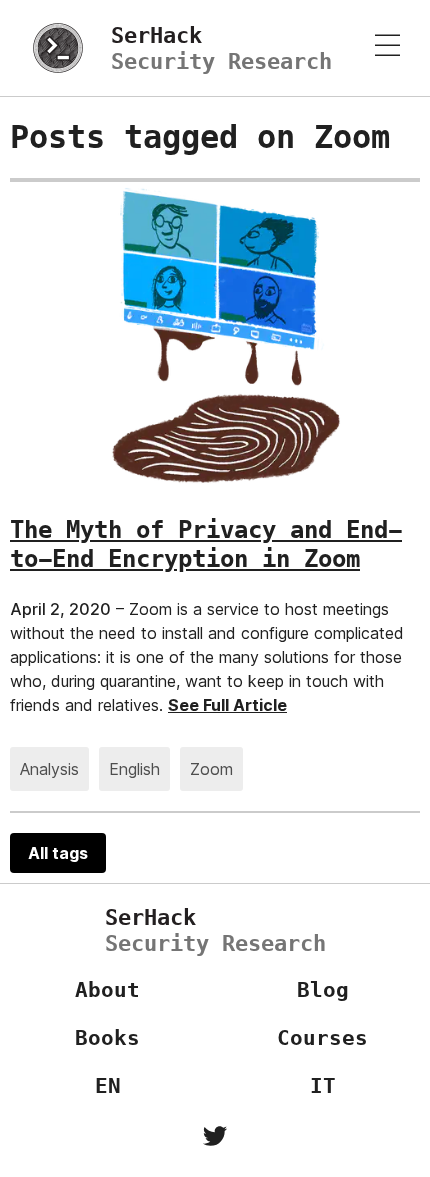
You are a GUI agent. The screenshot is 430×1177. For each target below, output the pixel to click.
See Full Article (227, 705)
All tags (58, 853)
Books (107, 1038)
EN (108, 1086)
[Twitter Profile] (215, 1138)
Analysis (49, 769)
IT (323, 1086)
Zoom (211, 769)
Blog (323, 990)
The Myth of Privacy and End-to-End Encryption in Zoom (206, 544)
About (107, 990)
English (134, 769)
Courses (322, 1038)
